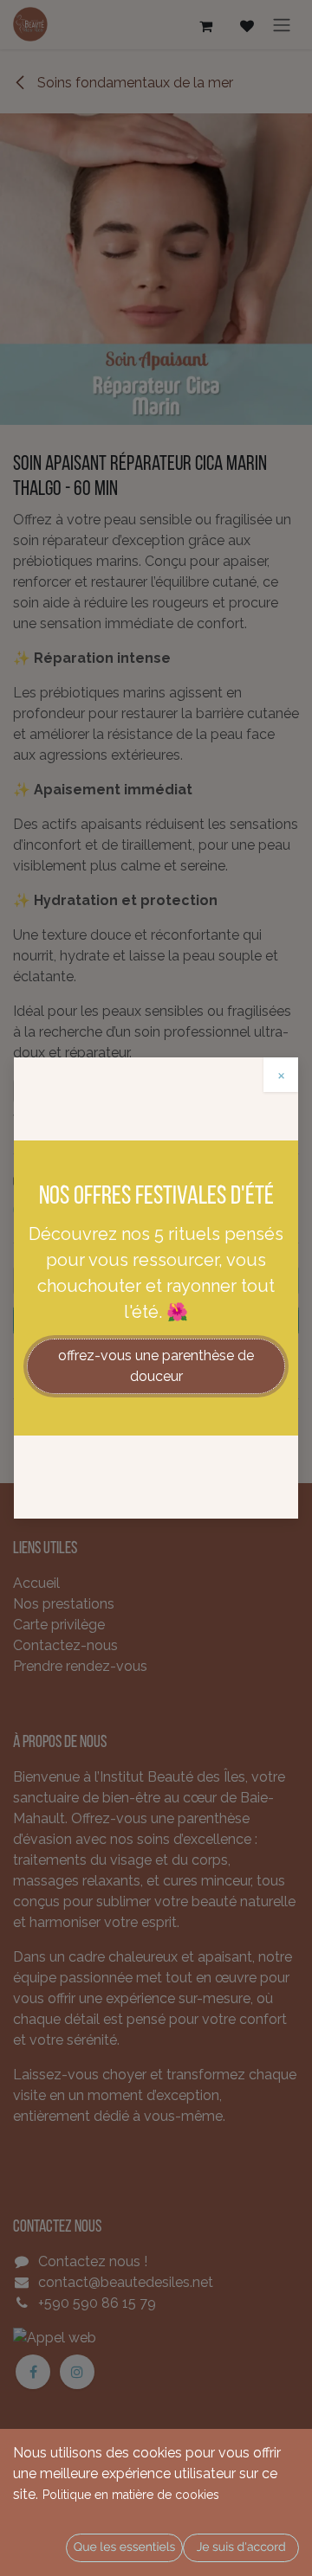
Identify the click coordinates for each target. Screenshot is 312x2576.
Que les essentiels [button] (125, 2547)
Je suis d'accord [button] (241, 2547)
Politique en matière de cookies (131, 2495)
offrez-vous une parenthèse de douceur (156, 1366)
